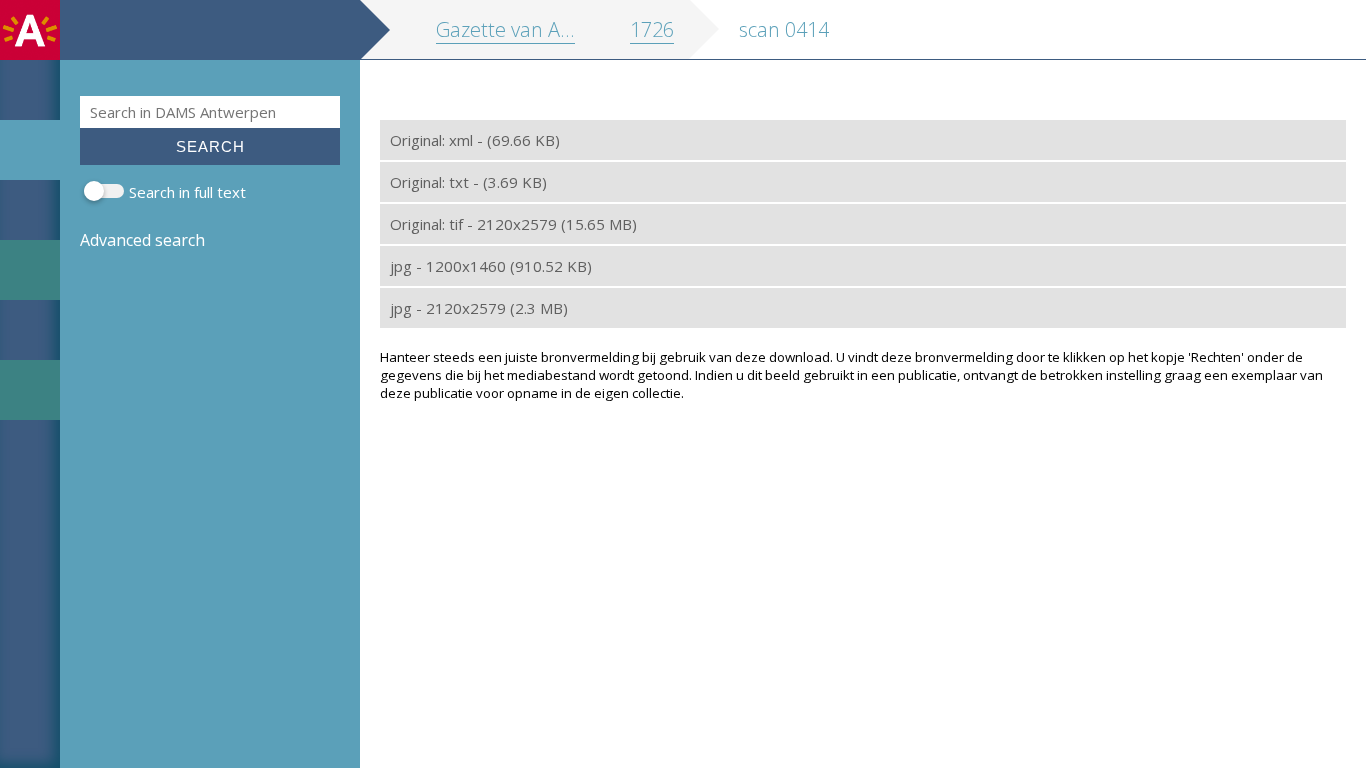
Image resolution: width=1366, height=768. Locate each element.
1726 (652, 29)
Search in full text (187, 192)
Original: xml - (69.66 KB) (475, 140)
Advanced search (142, 240)
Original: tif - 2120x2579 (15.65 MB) (513, 224)
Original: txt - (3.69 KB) (468, 182)
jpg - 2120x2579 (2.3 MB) (479, 308)
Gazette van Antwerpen (541, 29)
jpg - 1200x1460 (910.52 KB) (491, 266)
